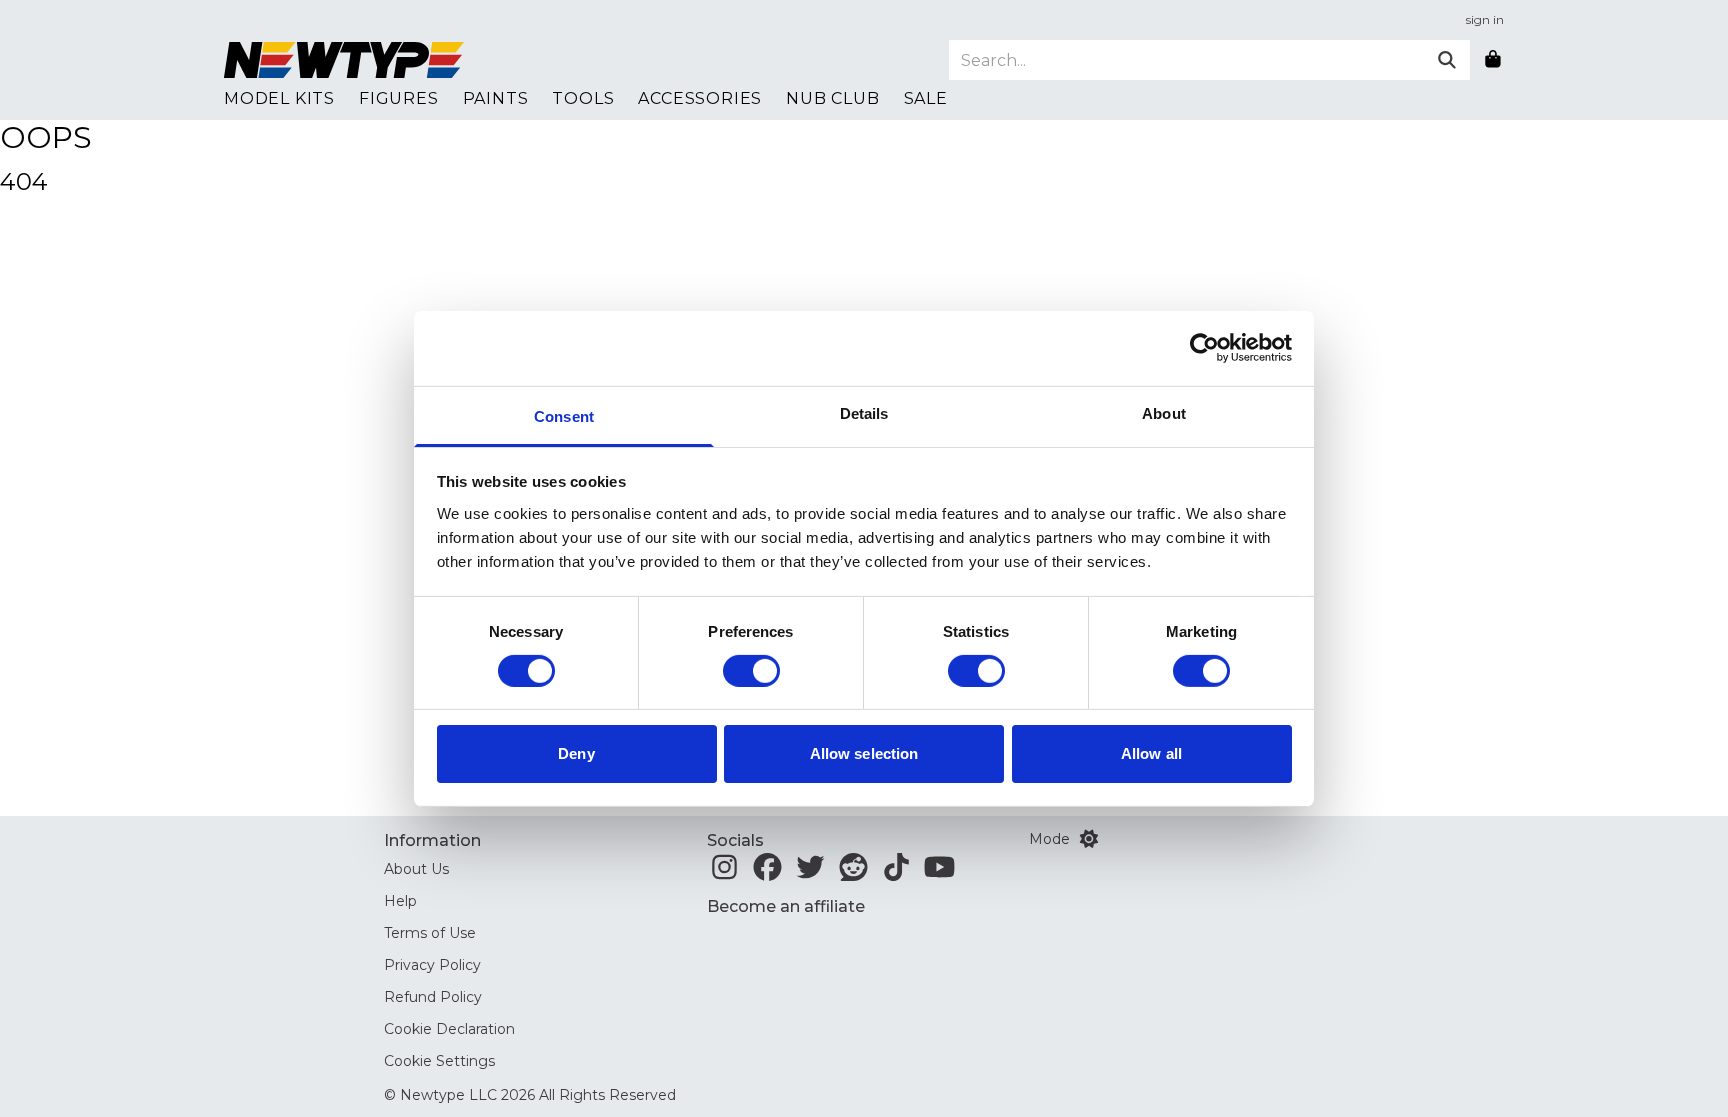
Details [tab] (864, 412)
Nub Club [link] (832, 98)
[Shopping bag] (1493, 60)
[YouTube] (939, 873)
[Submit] (1447, 60)
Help (400, 901)
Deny (576, 753)
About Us (416, 869)
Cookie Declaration (449, 1029)
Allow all (1151, 753)
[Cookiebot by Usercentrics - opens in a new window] (1204, 348)
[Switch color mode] (1089, 839)
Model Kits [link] (279, 98)
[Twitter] (810, 873)
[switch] (751, 671)
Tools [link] (583, 98)
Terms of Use (430, 933)
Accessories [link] (700, 98)
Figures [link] (399, 98)
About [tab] (1164, 412)
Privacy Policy (432, 965)
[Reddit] (853, 873)
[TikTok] (896, 873)
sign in (1485, 19)
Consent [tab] (564, 415)
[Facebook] (767, 873)
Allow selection (864, 753)
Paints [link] (496, 98)
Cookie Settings (439, 1061)
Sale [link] (926, 98)
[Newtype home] (344, 60)
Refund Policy (433, 997)
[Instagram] (724, 873)
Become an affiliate (786, 906)
